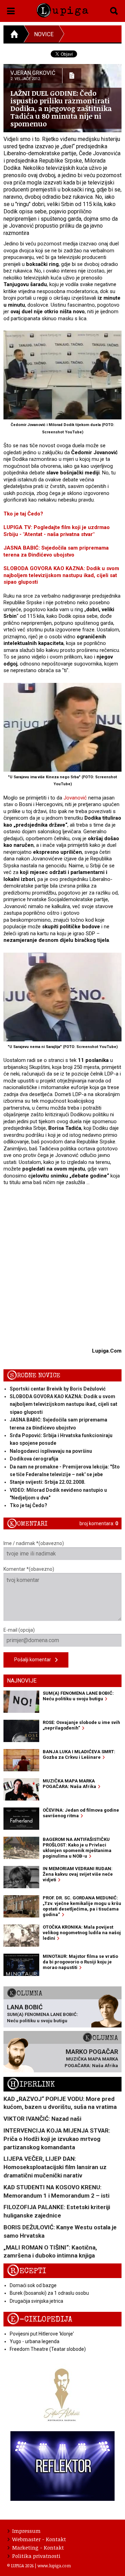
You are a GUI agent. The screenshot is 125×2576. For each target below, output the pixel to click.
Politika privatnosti (36, 2556)
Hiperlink (31, 2084)
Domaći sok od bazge (33, 2285)
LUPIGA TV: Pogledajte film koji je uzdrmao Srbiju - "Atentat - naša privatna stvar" (57, 531)
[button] (11, 10)
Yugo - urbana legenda (35, 2341)
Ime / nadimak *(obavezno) (34, 1543)
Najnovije (22, 1681)
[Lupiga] (62, 9)
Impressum (26, 2531)
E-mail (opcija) (19, 1630)
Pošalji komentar (35, 1660)
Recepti (27, 2271)
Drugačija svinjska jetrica (36, 2301)
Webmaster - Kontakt (39, 2539)
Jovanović (75, 798)
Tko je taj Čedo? (23, 514)
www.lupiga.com (54, 2566)
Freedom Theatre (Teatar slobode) (48, 2349)
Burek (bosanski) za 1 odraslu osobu (49, 2293)
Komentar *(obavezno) (29, 1569)
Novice (44, 34)
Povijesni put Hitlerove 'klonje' (42, 2334)
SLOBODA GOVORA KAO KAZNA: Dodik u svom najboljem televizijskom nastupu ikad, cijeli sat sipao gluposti (61, 575)
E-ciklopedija (40, 2319)
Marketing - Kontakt (38, 2547)
